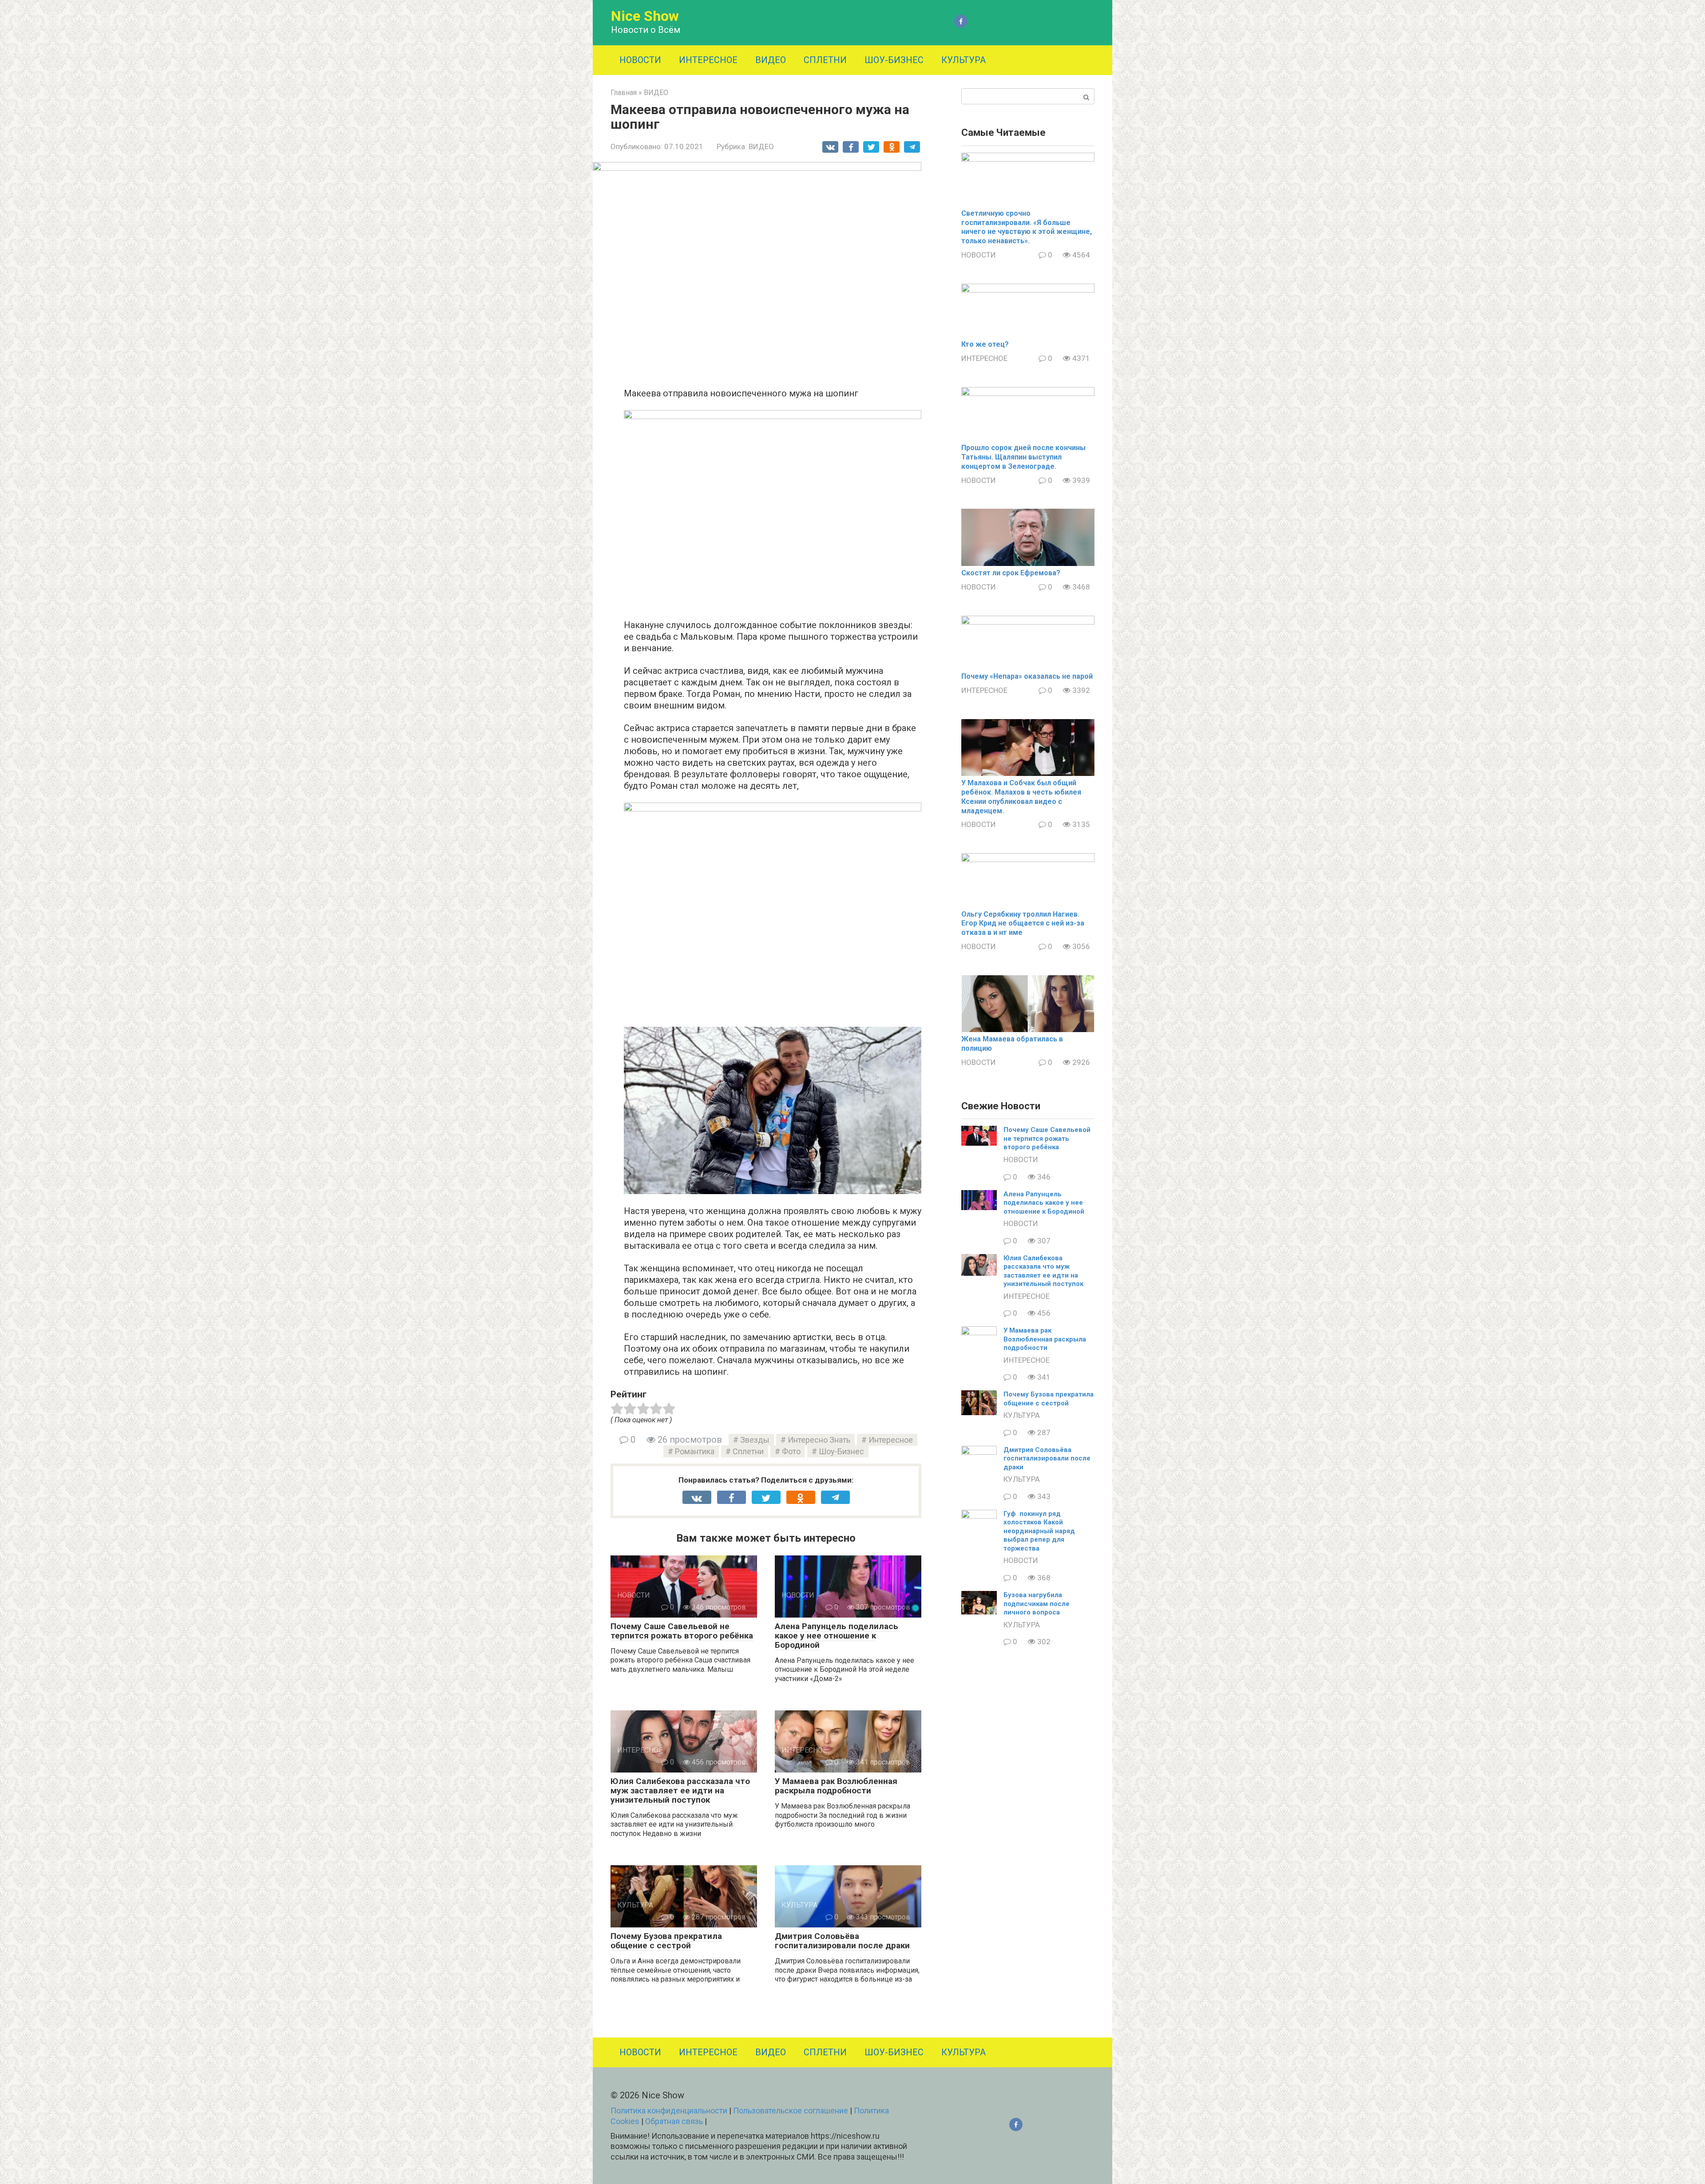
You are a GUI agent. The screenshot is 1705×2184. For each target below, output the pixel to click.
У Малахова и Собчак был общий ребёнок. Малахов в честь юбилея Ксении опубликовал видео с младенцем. (1021, 797)
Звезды (755, 1440)
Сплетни (748, 1451)
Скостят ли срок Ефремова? (1011, 573)
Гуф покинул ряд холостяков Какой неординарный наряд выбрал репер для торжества (1039, 1531)
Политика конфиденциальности (669, 2111)
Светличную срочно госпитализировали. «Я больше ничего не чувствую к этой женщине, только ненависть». (1027, 227)
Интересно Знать (819, 1440)
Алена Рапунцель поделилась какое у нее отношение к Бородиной (837, 1636)
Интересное (891, 1440)
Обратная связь (674, 2121)
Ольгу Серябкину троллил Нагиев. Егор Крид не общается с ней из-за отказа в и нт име (1023, 924)
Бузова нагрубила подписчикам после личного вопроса (1037, 1604)
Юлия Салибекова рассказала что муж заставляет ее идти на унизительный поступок (680, 1790)
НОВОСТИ (640, 60)
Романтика (695, 1451)
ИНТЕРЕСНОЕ (708, 60)
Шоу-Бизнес (841, 1451)
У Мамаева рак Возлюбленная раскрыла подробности (836, 1786)
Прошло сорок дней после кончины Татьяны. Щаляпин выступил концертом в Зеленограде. (1023, 457)
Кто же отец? (985, 344)
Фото (791, 1451)
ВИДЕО (771, 60)
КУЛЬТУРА (964, 60)
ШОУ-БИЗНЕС (894, 60)
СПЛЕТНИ (825, 60)
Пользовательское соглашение (791, 2111)
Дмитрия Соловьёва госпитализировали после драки (842, 1941)
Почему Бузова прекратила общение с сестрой (666, 1941)
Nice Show (645, 16)
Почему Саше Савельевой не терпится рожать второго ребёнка (682, 1631)
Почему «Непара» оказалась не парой (1027, 676)
